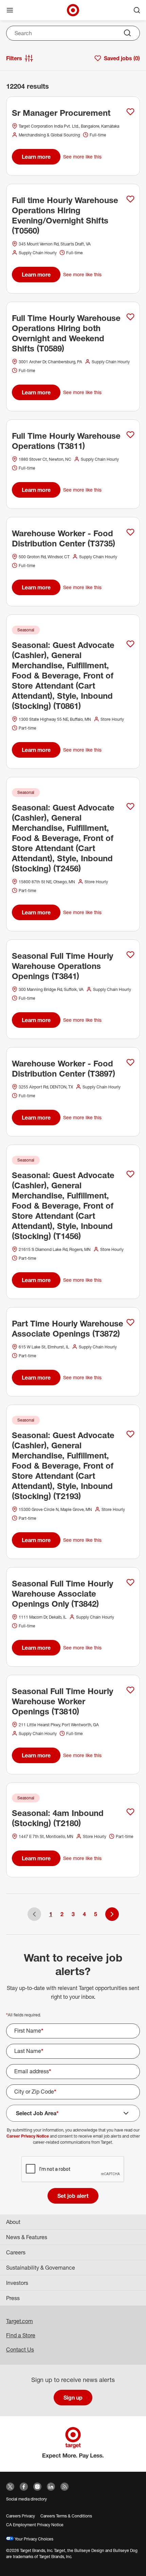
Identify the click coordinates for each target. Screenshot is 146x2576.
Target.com (20, 2321)
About (13, 2222)
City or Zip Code (35, 2092)
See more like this (82, 157)
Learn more (36, 157)
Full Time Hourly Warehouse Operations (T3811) (66, 441)
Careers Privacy (21, 2516)
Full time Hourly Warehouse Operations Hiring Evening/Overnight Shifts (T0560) (65, 215)
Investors (17, 2283)
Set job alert (73, 2196)
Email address (33, 2071)
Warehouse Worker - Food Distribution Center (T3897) (63, 1068)
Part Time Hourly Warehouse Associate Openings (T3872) (68, 1328)
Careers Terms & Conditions (66, 2516)
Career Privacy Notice (28, 2136)
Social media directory (26, 2499)
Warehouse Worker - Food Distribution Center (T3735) (63, 538)
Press (13, 2298)
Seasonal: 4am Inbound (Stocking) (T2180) (58, 1818)
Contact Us (20, 2350)
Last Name (29, 2051)
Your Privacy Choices (33, 2539)
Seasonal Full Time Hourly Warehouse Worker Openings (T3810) (62, 1701)
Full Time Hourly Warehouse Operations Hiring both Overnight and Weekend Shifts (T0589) (66, 333)
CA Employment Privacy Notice (35, 2525)
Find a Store (21, 2335)
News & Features (27, 2237)
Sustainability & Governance (41, 2268)
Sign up (73, 2398)
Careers (16, 2252)
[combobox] (73, 33)
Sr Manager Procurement (61, 113)
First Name (29, 2031)
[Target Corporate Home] (73, 10)
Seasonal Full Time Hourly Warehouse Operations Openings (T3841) (62, 966)
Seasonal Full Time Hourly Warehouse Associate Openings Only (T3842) (62, 1594)
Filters (14, 58)
